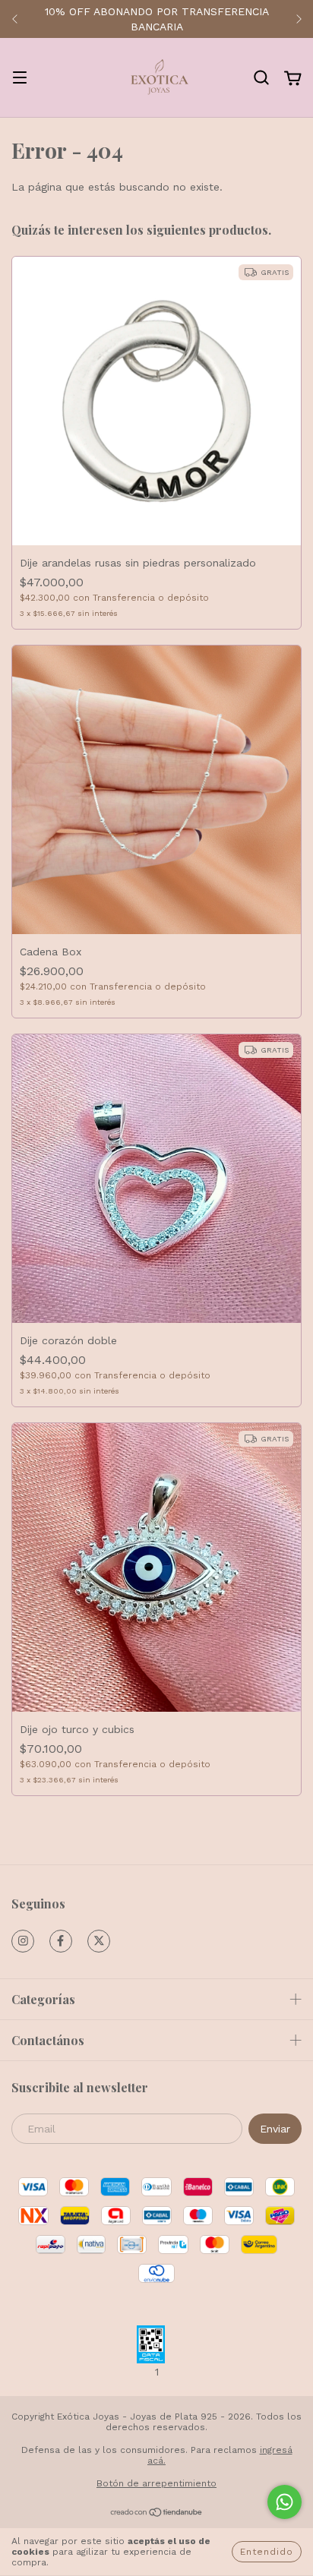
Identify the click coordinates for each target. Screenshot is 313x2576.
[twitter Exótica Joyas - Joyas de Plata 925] (99, 1941)
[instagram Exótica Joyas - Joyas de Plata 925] (23, 1941)
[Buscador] (261, 78)
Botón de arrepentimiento (156, 2483)
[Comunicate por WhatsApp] (285, 2502)
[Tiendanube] (157, 2514)
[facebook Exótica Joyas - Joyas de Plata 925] (61, 1941)
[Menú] (20, 79)
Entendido (267, 2552)
